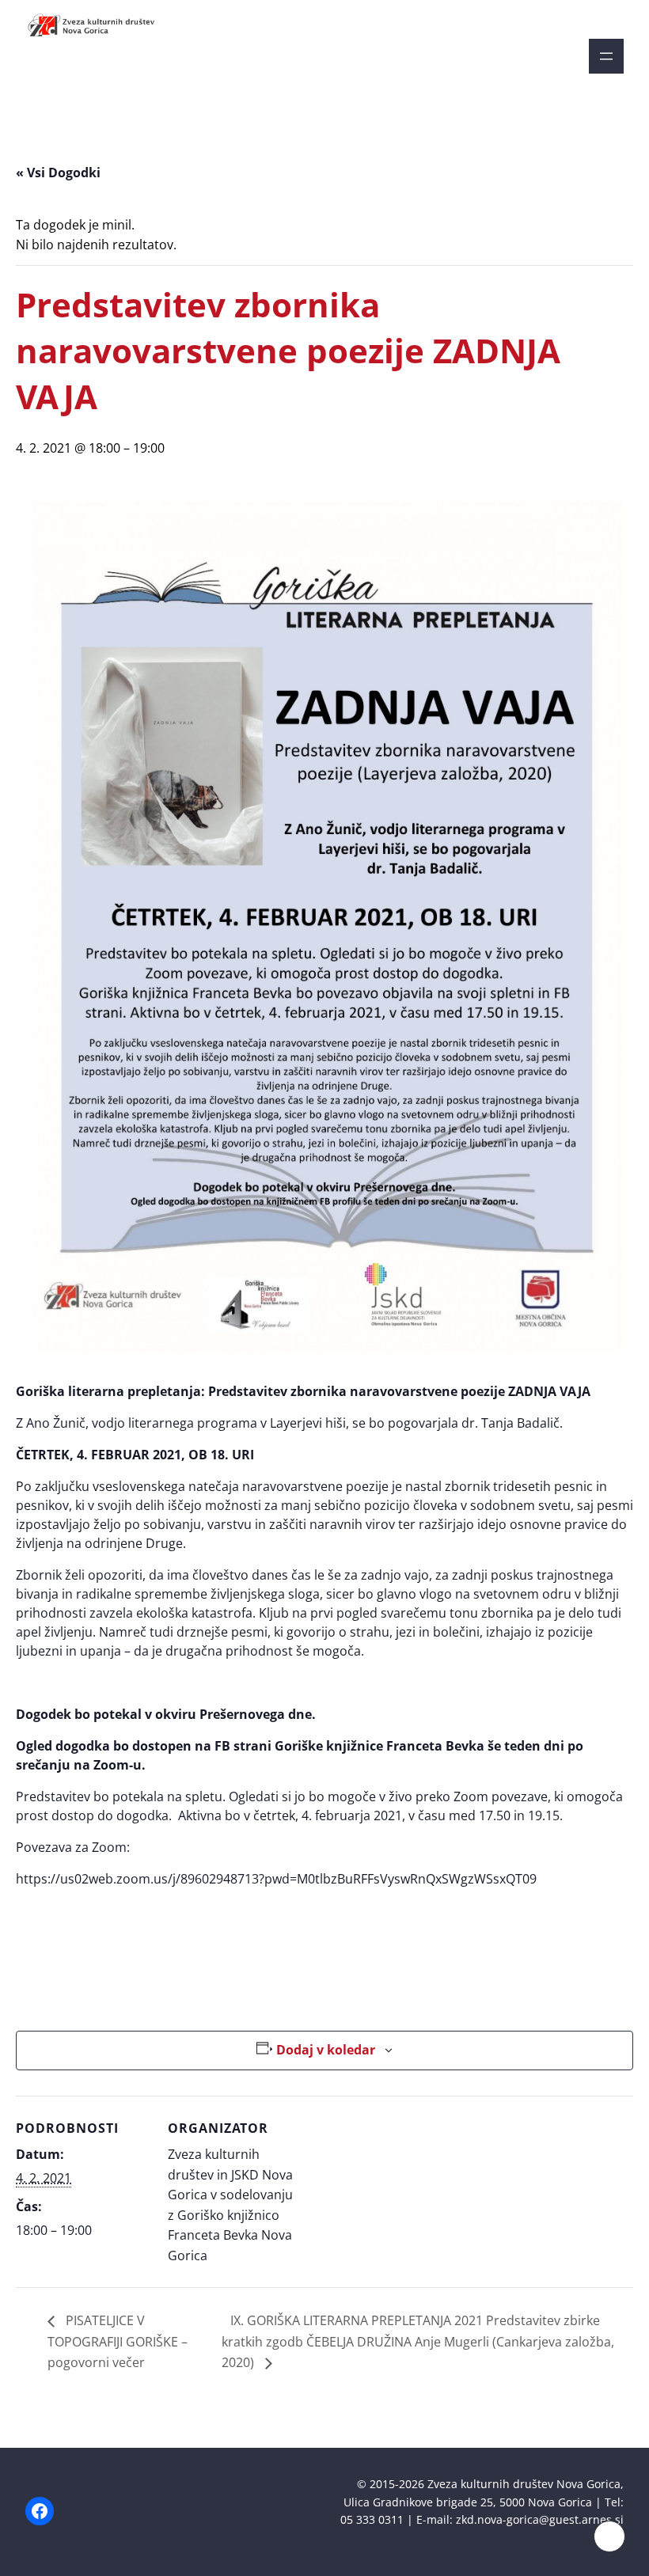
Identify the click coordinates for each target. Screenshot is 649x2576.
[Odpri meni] (606, 56)
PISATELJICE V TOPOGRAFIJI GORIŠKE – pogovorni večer (118, 2341)
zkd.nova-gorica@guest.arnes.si (540, 2519)
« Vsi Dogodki (58, 173)
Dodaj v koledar (326, 2050)
